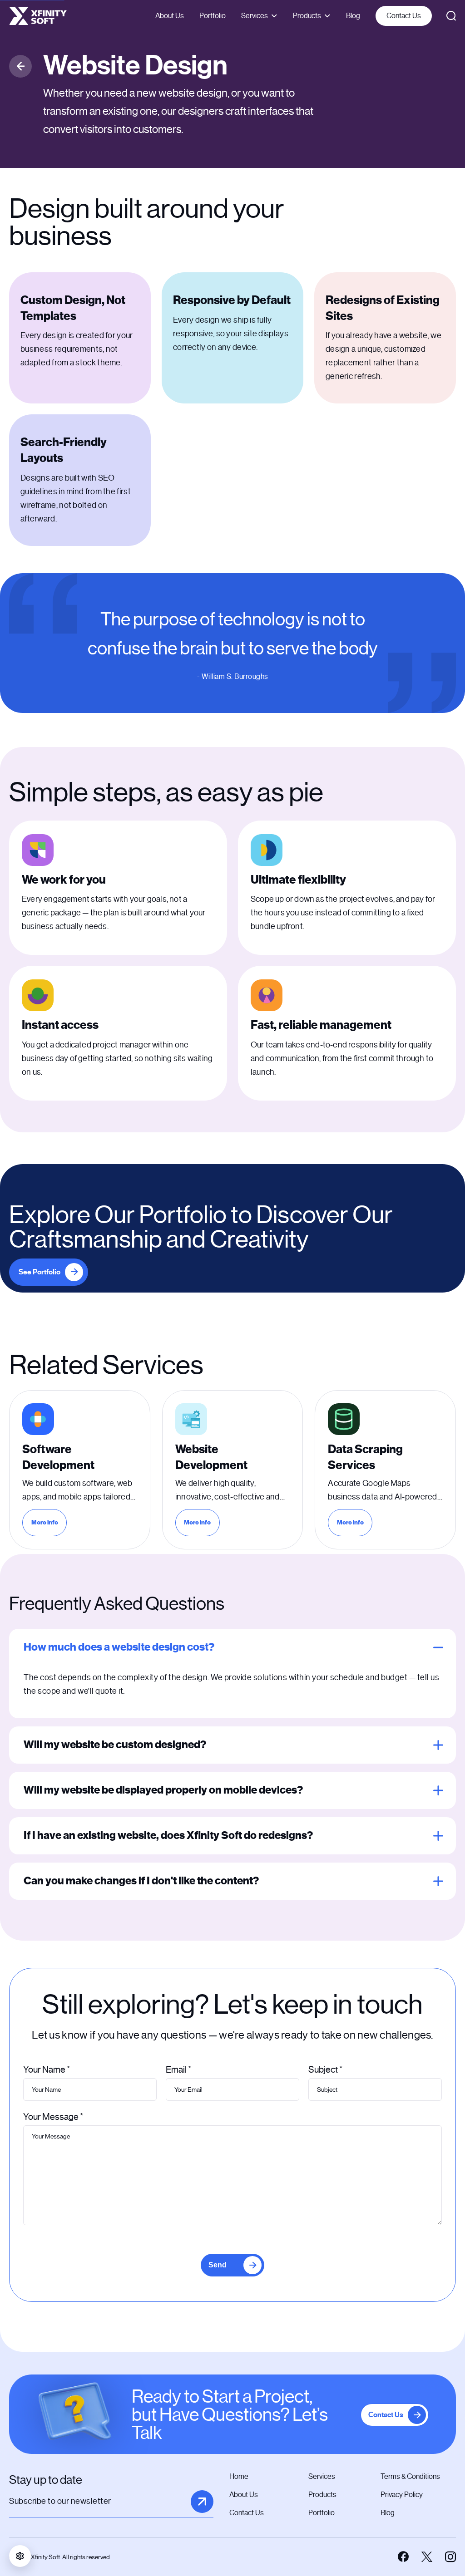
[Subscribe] (202, 2502)
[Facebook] (403, 2557)
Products (307, 16)
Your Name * (47, 2070)
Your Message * (53, 2117)
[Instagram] (450, 2557)
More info (49, 1524)
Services (255, 16)
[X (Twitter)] (427, 2557)
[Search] (451, 16)
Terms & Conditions (410, 2476)
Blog (353, 16)
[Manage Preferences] (20, 2556)
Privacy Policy (402, 2495)
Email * (178, 2070)
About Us (170, 16)
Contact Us (404, 16)
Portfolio (213, 16)
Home (239, 2476)
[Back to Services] (20, 66)
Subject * (325, 2070)
